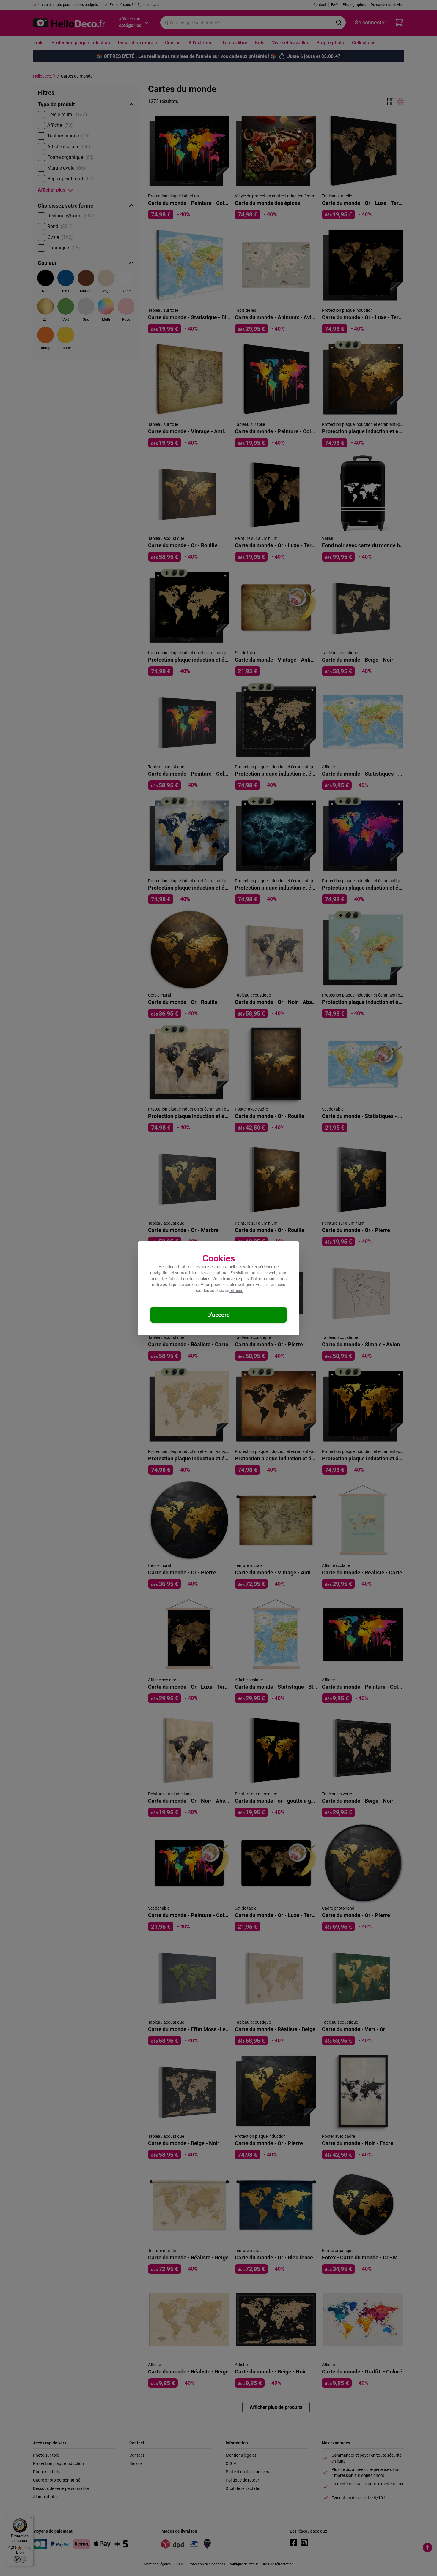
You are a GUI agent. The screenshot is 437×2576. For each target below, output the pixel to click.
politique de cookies (181, 1285)
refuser (236, 1291)
